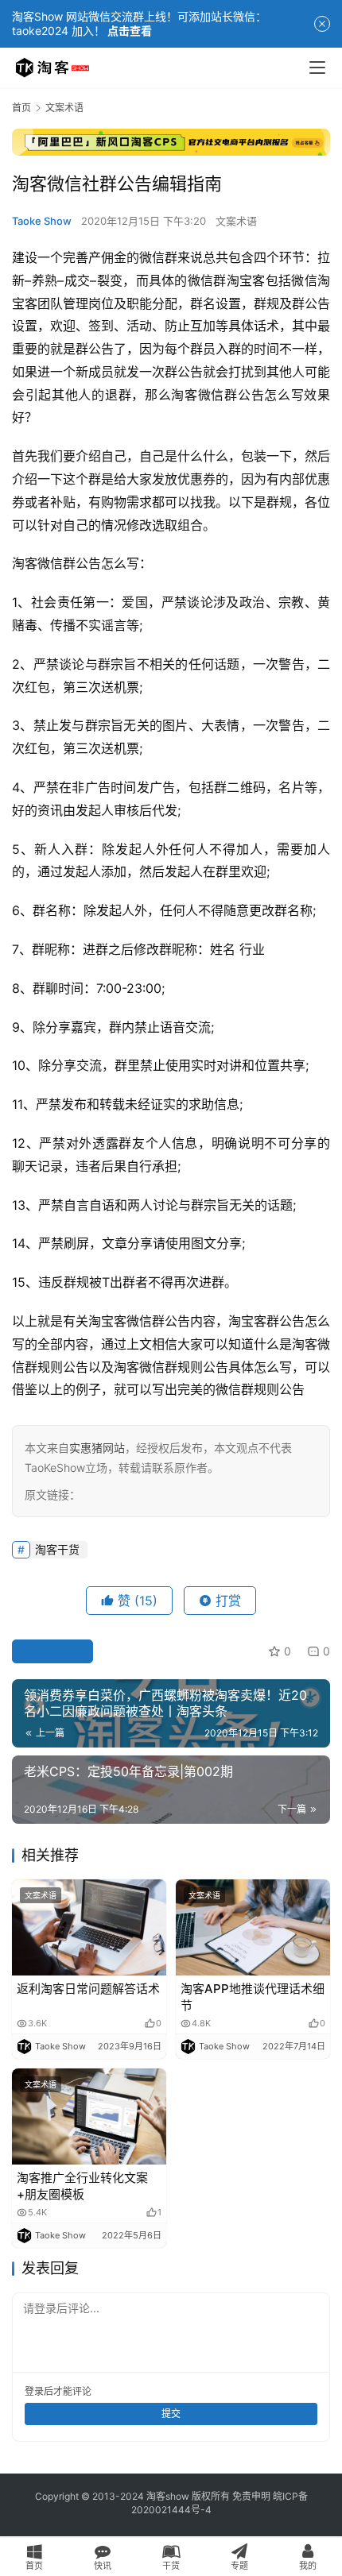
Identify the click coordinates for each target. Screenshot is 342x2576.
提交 (171, 2414)
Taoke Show (42, 221)
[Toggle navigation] (317, 68)
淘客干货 (57, 1549)
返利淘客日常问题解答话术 (88, 1989)
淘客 (184, 395)
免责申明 (251, 2496)
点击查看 (130, 31)
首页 (21, 108)
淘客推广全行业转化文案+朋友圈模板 (82, 2186)
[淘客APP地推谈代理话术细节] (253, 1927)
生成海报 (59, 1651)
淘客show (168, 2496)
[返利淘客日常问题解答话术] (89, 1927)
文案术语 (236, 221)
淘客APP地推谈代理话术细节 (253, 1997)
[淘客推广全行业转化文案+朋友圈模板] (89, 2116)
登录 (34, 2391)
